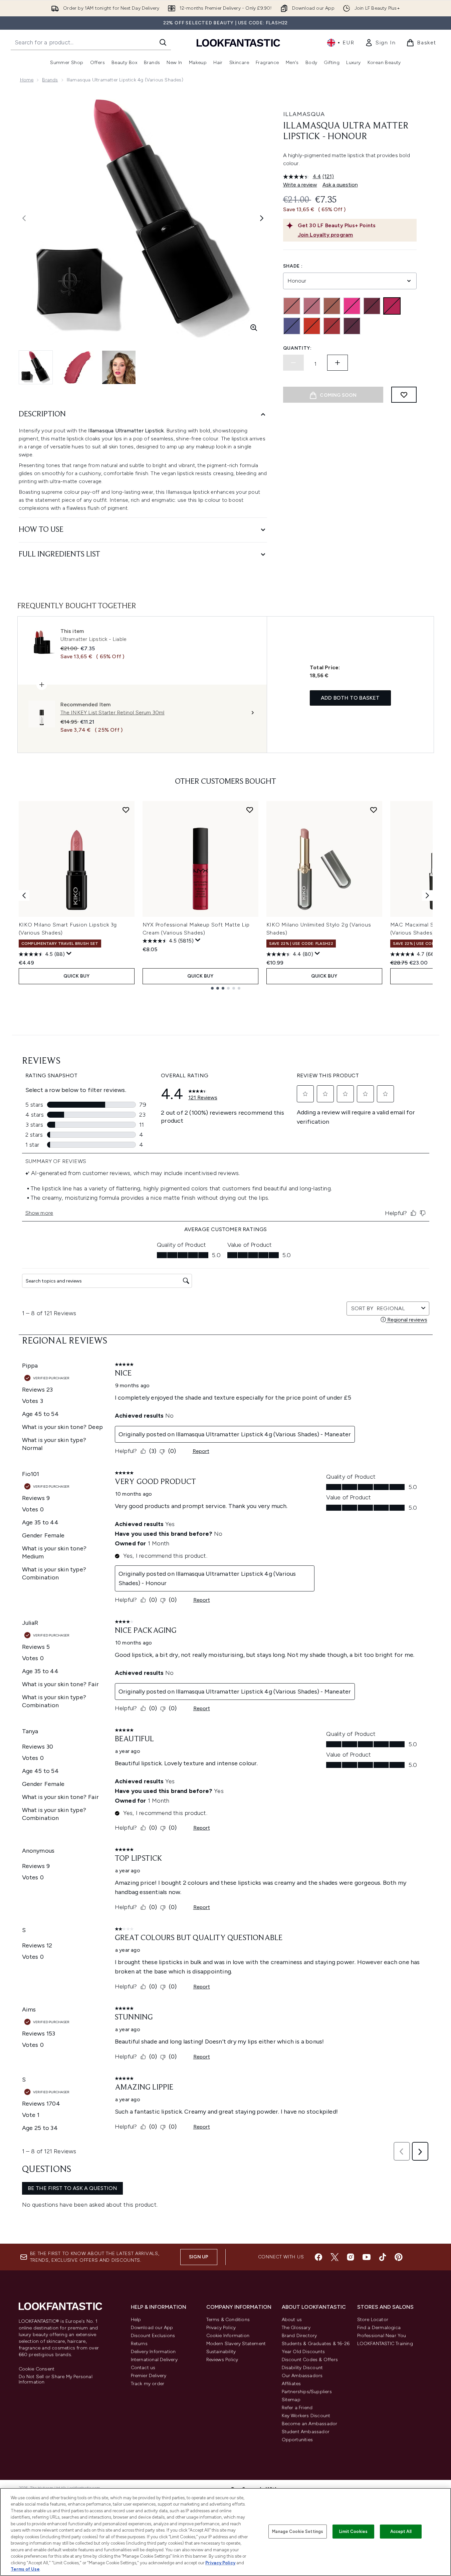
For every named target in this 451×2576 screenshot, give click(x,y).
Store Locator (373, 2320)
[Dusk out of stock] (332, 306)
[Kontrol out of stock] (292, 326)
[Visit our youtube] (367, 2257)
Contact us (143, 2368)
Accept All (401, 2531)
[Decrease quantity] (293, 363)
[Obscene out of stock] (352, 326)
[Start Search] (163, 42)
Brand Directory (299, 2336)
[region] (225, 2532)
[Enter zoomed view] (254, 328)
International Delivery (154, 2360)
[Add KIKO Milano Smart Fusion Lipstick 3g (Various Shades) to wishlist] (126, 810)
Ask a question (340, 185)
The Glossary (296, 2328)
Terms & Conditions (228, 2320)
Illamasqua (304, 114)
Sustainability (221, 2352)
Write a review (300, 185)
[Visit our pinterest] (399, 2257)
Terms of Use (25, 2569)
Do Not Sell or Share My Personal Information (56, 2379)
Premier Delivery (149, 2376)
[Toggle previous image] (24, 218)
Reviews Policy (222, 2360)
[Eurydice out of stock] (352, 306)
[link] (380, 43)
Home (27, 80)
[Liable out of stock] (312, 326)
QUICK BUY (77, 976)
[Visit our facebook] (318, 2257)
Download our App (152, 2328)
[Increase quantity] (337, 363)
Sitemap (291, 2400)
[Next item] (427, 895)
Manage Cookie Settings (298, 2531)
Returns (139, 2344)
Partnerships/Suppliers (307, 2392)
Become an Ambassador (310, 2424)
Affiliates (291, 2384)
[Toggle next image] (262, 218)
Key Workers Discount (306, 2416)
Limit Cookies (353, 2531)
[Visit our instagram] (351, 2257)
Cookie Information (228, 2336)
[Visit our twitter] (334, 2257)
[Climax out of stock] (312, 306)
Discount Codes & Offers (310, 2360)
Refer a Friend (297, 2408)
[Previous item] (24, 895)
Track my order (148, 2384)
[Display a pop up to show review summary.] (69, 954)
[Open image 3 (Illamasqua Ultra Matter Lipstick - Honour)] (119, 367)
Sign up (199, 2257)
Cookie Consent (37, 2369)
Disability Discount (302, 2368)
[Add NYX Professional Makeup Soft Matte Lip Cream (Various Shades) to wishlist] (250, 810)
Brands (50, 80)
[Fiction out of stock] (372, 306)
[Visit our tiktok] (383, 2257)
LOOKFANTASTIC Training (385, 2344)
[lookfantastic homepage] (238, 43)
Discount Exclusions (153, 2336)
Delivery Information (153, 2352)
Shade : (293, 266)
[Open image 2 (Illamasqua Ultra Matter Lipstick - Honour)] (77, 367)
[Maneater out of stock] (332, 326)
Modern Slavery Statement (236, 2344)
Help (136, 2320)
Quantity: (297, 348)
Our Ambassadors (302, 2376)
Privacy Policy (221, 2328)
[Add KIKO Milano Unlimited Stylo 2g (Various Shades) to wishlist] (374, 810)
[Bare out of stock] (292, 306)
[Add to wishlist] (404, 395)
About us (292, 2320)
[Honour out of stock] (392, 306)
